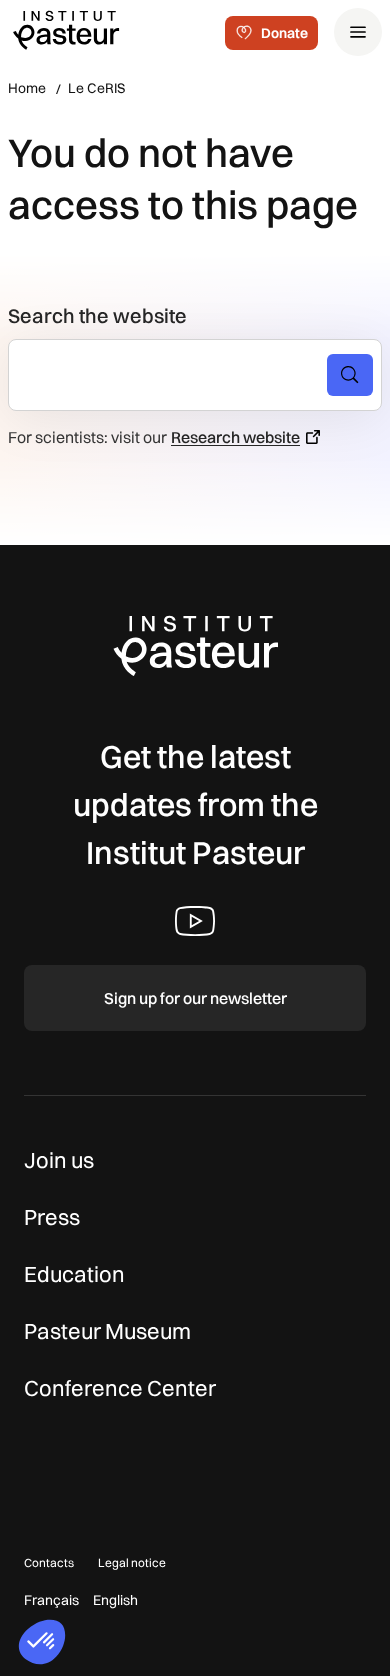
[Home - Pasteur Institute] (66, 29)
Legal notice (132, 1562)
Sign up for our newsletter (195, 998)
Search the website (97, 315)
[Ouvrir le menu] (358, 32)
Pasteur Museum (107, 1331)
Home (27, 88)
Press (52, 1217)
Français (51, 1600)
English (115, 1600)
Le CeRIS (96, 88)
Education (74, 1274)
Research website (235, 437)
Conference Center (120, 1388)
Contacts (49, 1562)
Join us (59, 1160)
